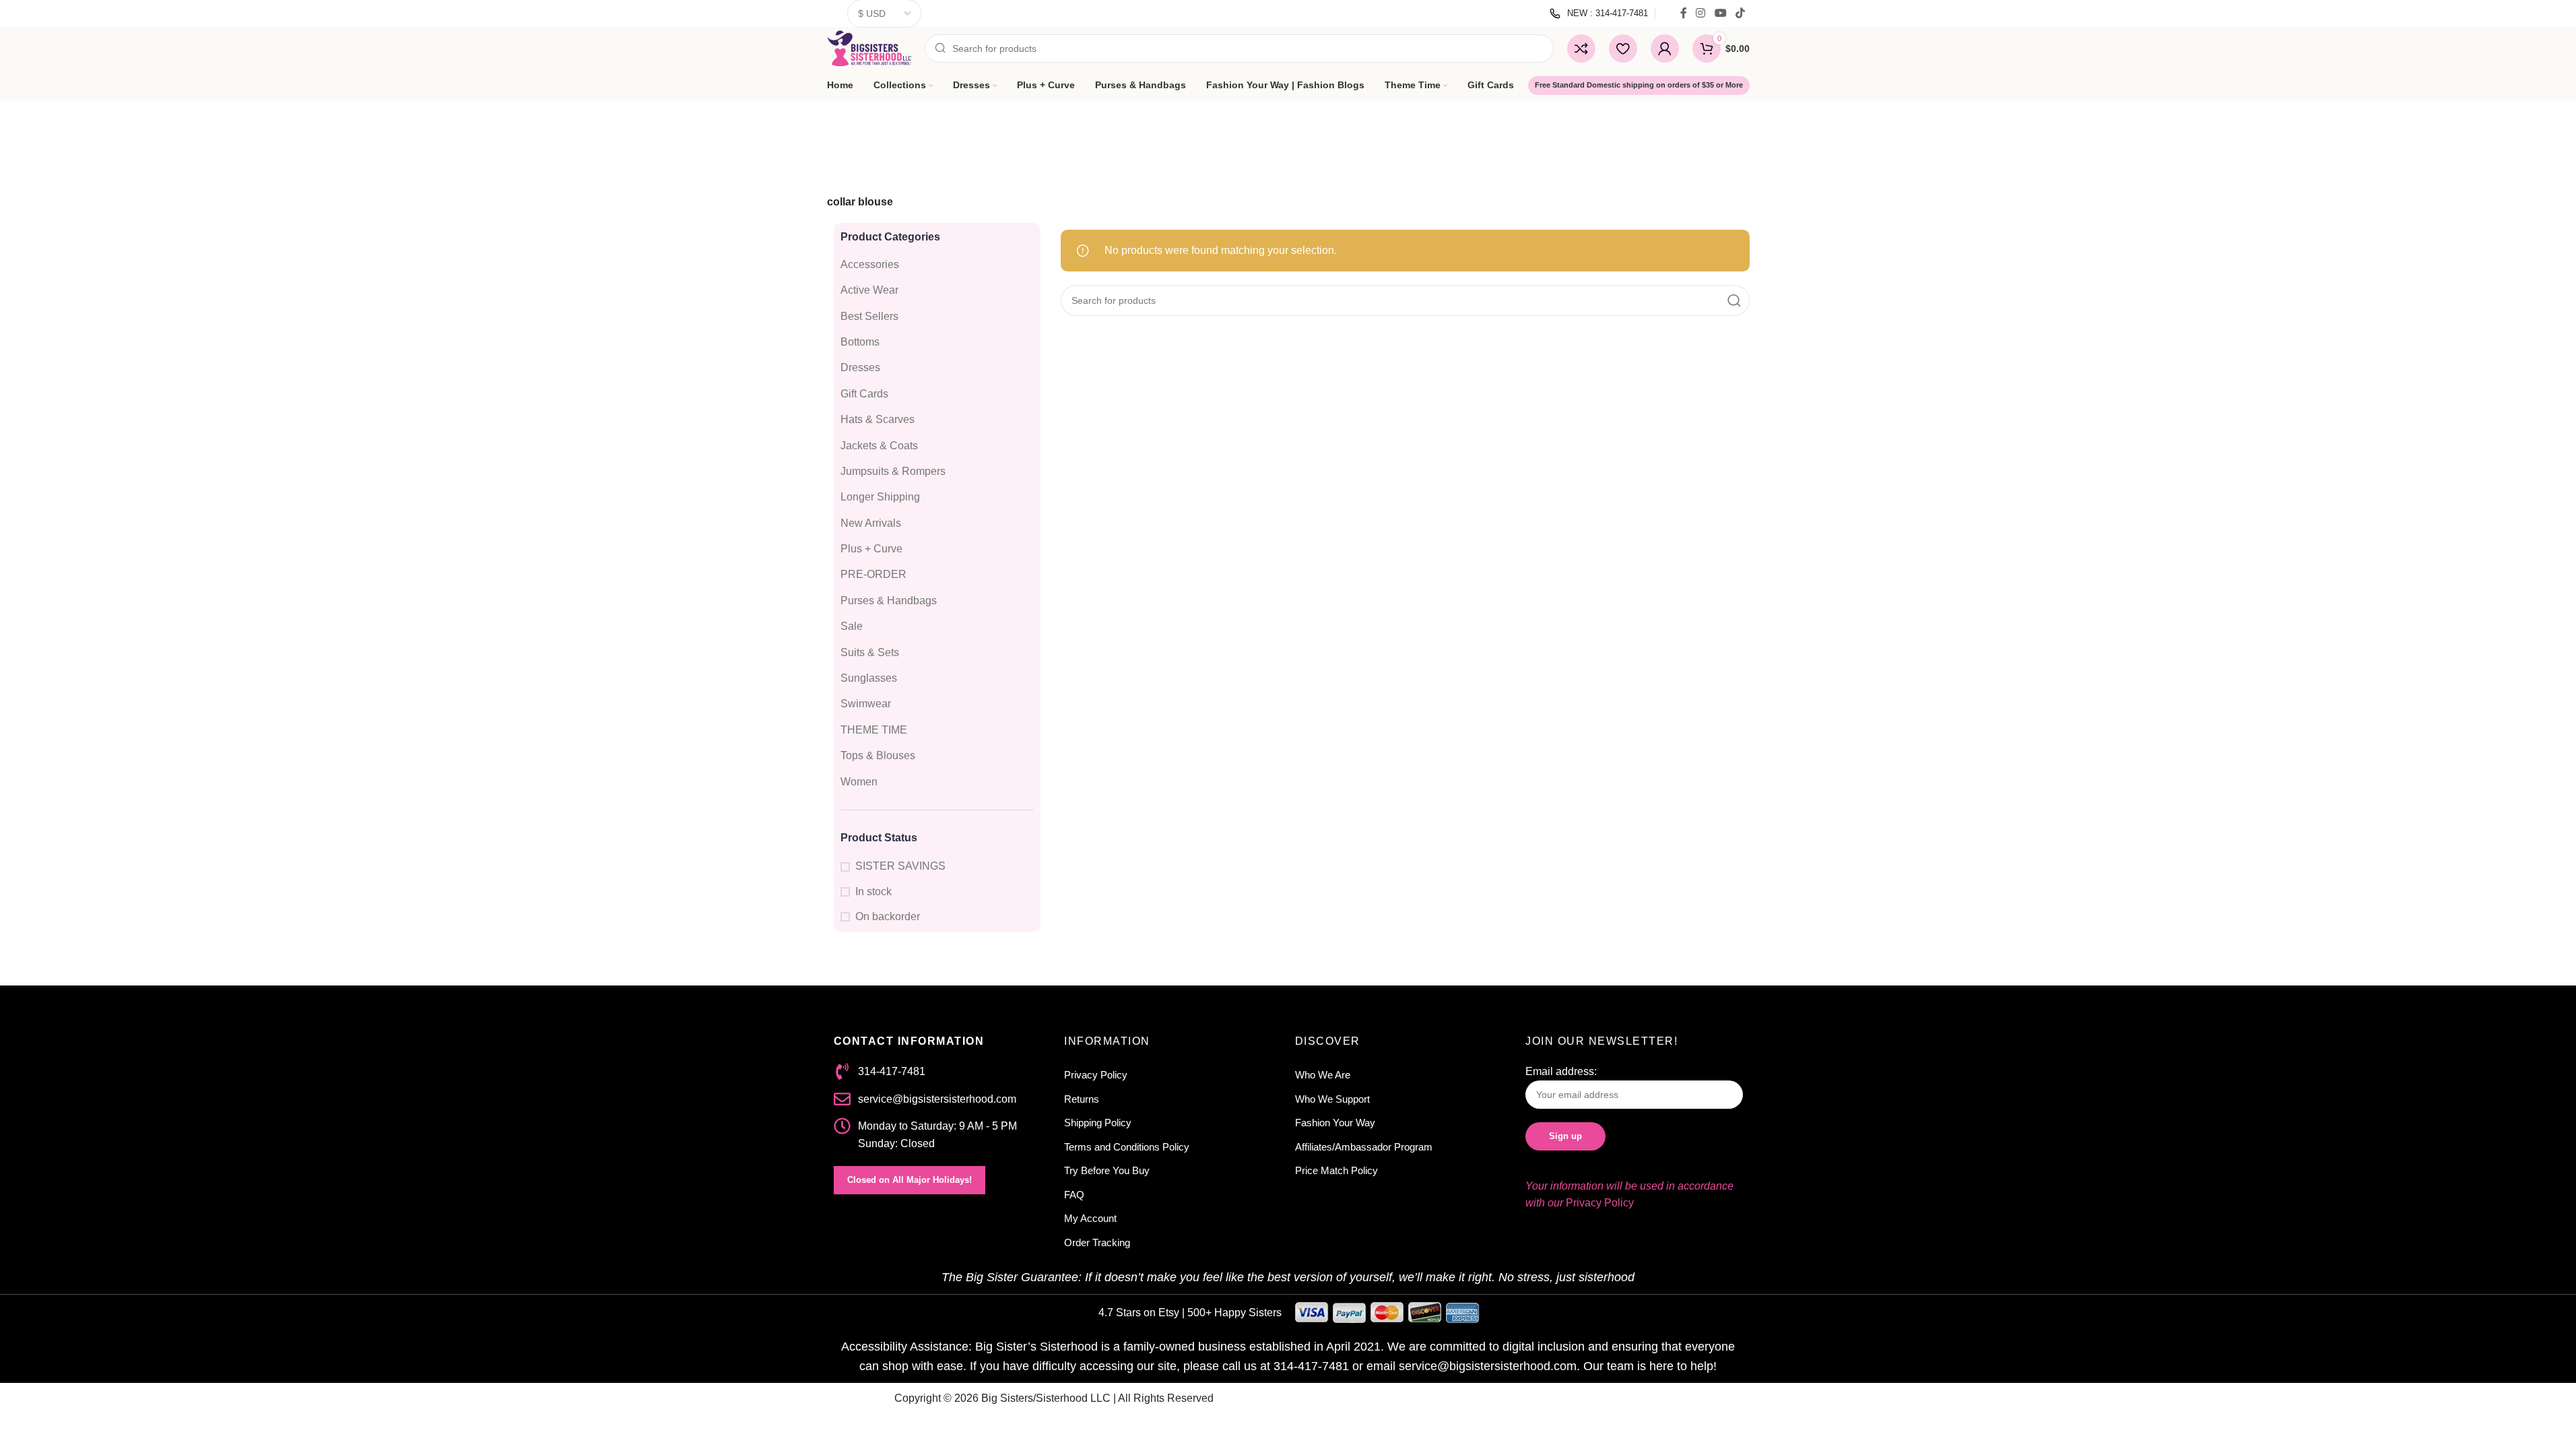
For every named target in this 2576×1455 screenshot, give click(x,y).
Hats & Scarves (878, 419)
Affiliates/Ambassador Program (1364, 1147)
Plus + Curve (871, 549)
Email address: (1561, 1071)
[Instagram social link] (1701, 13)
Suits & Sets (870, 652)
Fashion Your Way (1335, 1123)
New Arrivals (871, 523)
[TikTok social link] (1740, 13)
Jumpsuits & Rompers (893, 471)
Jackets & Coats (879, 446)
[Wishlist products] (1623, 48)
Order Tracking (1097, 1242)
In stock (873, 892)
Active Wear (869, 290)
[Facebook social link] (1684, 13)
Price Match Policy (1336, 1170)
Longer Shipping (880, 497)
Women (859, 782)
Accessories (870, 264)
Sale (852, 626)
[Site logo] (869, 47)
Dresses (860, 367)
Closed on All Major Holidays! (910, 1180)
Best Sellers (869, 316)
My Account (1090, 1218)
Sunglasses (869, 678)
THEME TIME (874, 730)
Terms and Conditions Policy (1127, 1147)
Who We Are (1323, 1075)
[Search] (1734, 300)
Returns (1082, 1099)
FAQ (1074, 1195)
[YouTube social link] (1720, 13)
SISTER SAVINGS (900, 866)
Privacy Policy (1096, 1075)
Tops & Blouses (878, 755)
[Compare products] (1581, 48)
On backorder (888, 916)
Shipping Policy (1098, 1123)
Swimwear (866, 704)
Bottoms (860, 342)
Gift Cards (864, 394)
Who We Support (1332, 1099)
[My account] (1665, 48)
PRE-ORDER (873, 574)
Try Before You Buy (1107, 1170)
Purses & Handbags (889, 601)
